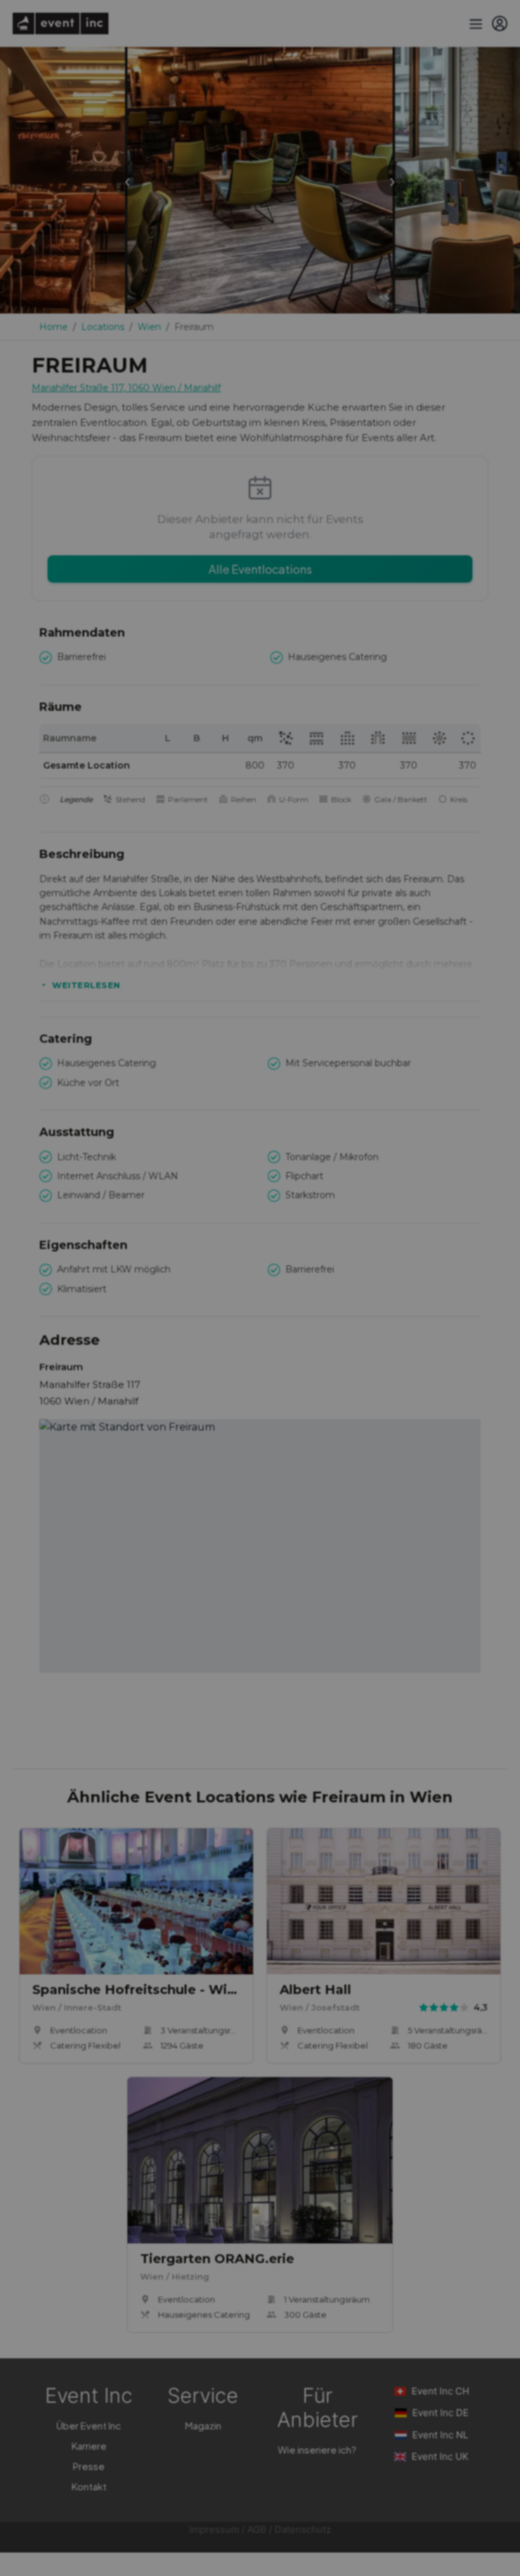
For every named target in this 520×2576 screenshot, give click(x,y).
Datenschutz (303, 2529)
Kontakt (89, 2486)
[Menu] (474, 23)
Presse (89, 2466)
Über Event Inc (89, 2425)
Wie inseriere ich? (317, 2449)
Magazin (203, 2425)
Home (54, 327)
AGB (257, 2529)
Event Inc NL (440, 2435)
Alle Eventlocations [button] (260, 569)
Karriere (89, 2446)
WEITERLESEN (86, 985)
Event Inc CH (440, 2391)
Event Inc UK (440, 2456)
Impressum (214, 2529)
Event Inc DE (440, 2413)
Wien (149, 327)
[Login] (500, 23)
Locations (103, 327)
